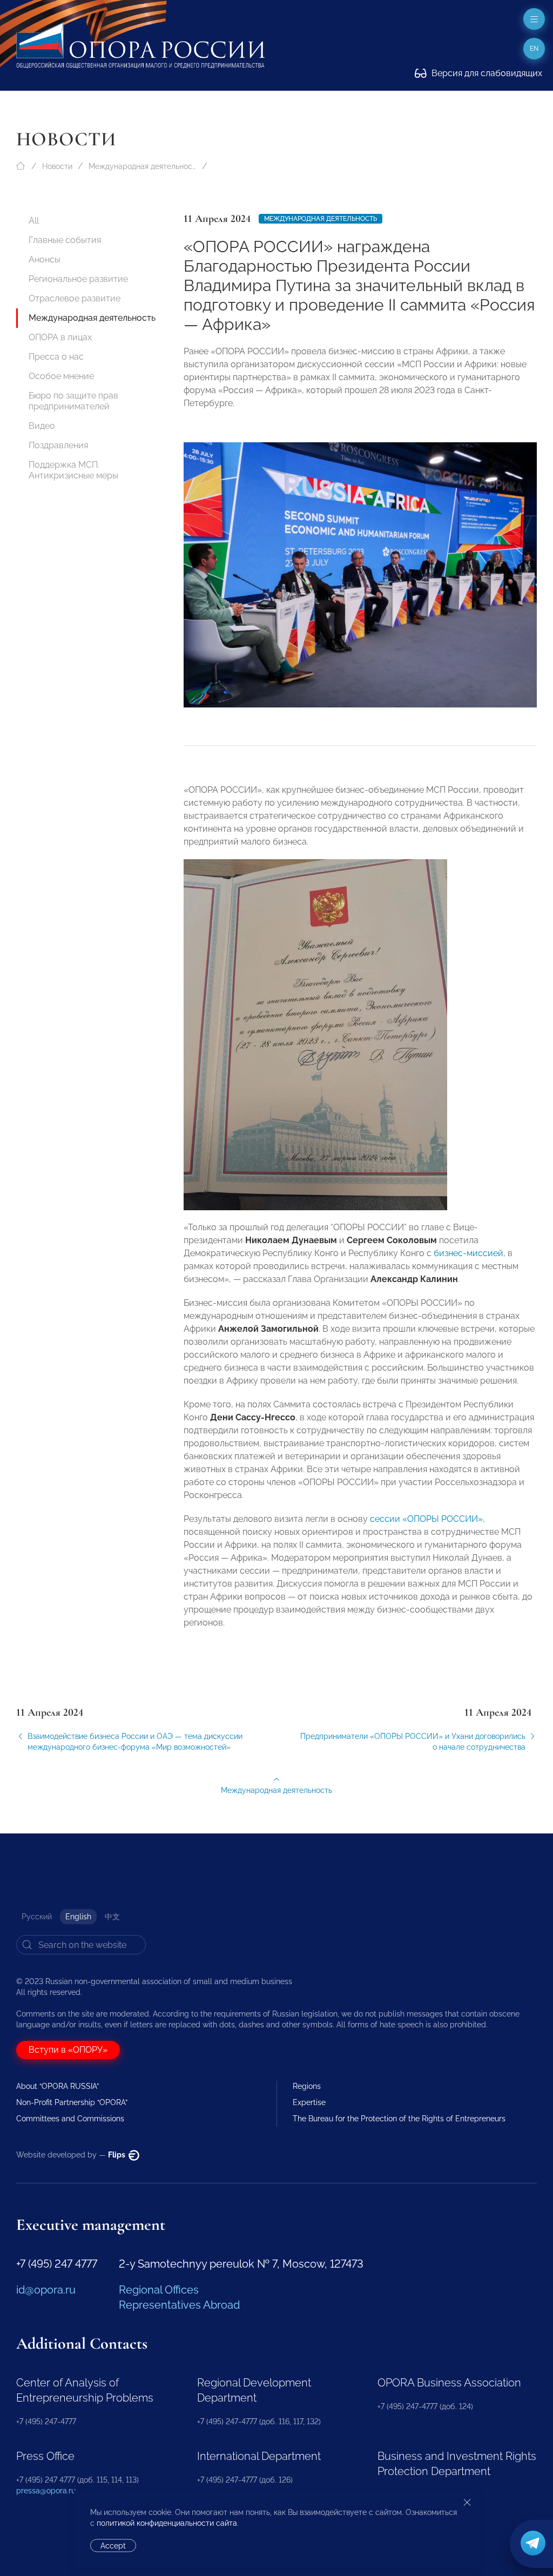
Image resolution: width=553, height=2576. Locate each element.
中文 (112, 1917)
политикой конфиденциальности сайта (167, 2523)
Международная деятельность (143, 166)
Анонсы (45, 259)
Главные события (65, 240)
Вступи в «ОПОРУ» (68, 2050)
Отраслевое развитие (75, 298)
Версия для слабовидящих (486, 73)
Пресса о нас (56, 357)
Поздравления (58, 445)
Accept (113, 2546)
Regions (307, 2086)
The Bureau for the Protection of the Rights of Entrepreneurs (399, 2119)
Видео (42, 426)
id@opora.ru (46, 2290)
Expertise (309, 2102)
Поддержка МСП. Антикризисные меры (73, 470)
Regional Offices (159, 2290)
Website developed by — (72, 2155)
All (34, 221)
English (78, 1917)
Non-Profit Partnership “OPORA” (72, 2102)
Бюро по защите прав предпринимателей (73, 401)
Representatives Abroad (179, 2305)
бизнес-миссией (468, 1253)
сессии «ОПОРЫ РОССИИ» (426, 1519)
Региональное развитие (78, 279)
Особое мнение (61, 376)
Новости (57, 166)
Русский (37, 1917)
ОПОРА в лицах (60, 337)
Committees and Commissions (70, 2119)
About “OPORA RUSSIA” (58, 2086)
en (534, 49)
